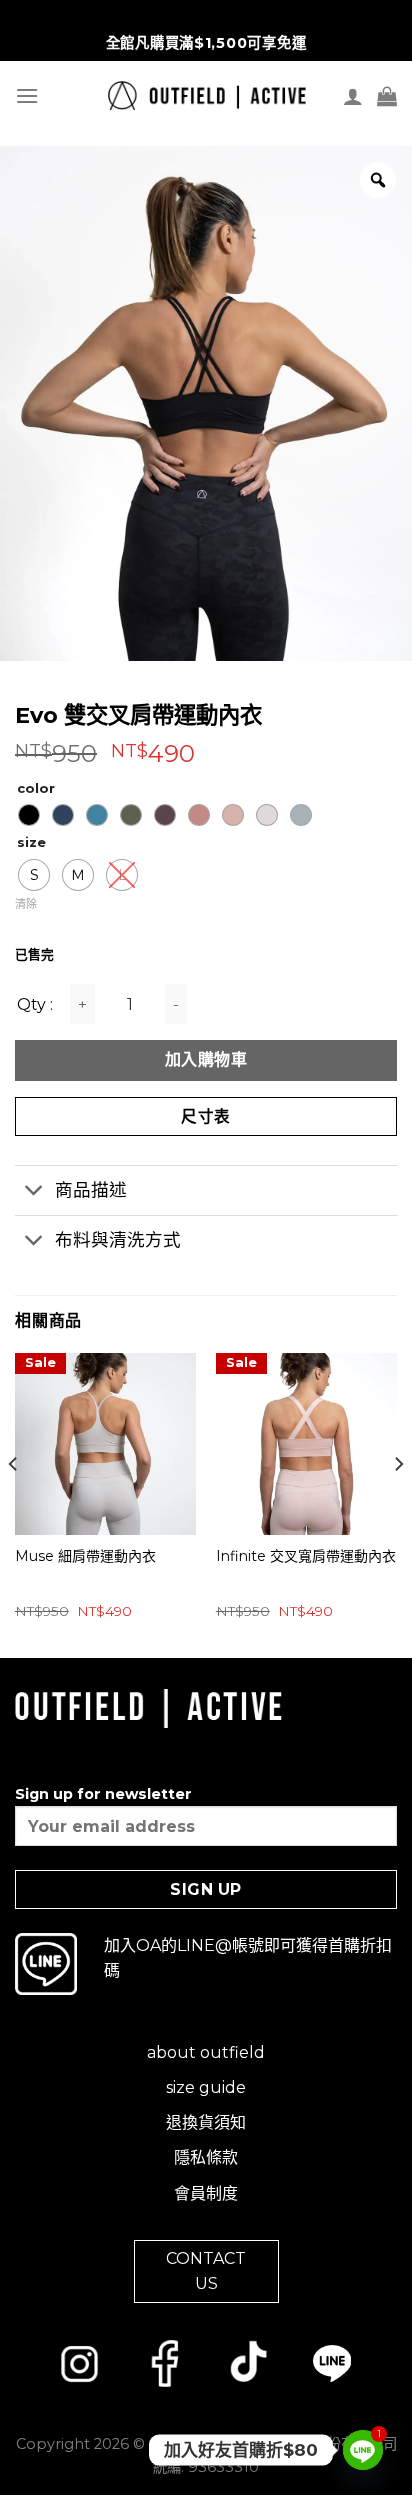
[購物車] (387, 96)
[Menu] (27, 95)
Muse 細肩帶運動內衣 (85, 1556)
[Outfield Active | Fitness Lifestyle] (206, 95)
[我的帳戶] (353, 96)
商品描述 (91, 1189)
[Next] (398, 1503)
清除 (26, 904)
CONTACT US (206, 2271)
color (36, 789)
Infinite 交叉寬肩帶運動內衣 (306, 1556)
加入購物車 (206, 1059)
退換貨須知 (206, 2122)
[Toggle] (34, 1192)
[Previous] (14, 1503)
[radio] (29, 815)
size (31, 843)
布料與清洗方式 (118, 1239)
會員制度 (206, 2193)
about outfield (206, 2052)
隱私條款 (206, 2157)
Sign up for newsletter (103, 1794)
